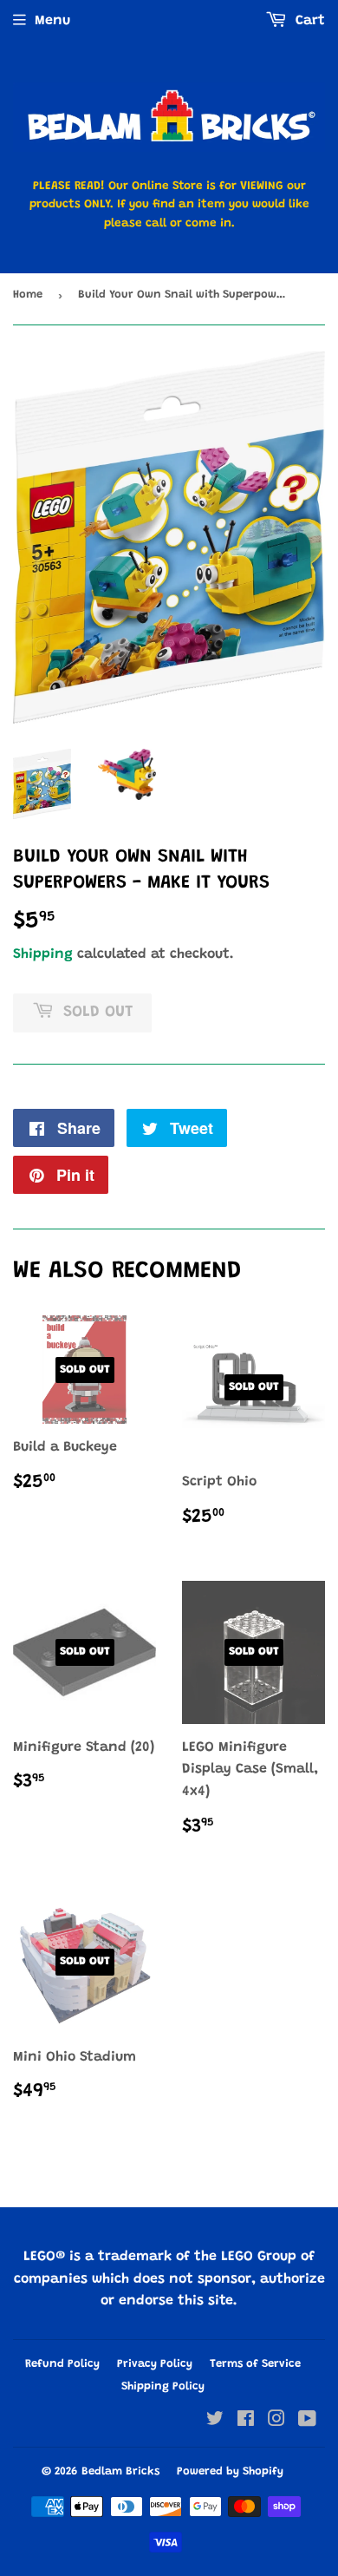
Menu (52, 21)
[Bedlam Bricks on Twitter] (215, 2422)
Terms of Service (255, 2364)
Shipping (43, 954)
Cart (308, 21)
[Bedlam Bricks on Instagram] (276, 2422)
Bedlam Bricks (120, 2471)
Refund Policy (62, 2364)
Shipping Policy (163, 2386)
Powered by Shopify (230, 2471)
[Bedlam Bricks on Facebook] (246, 2422)
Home (28, 295)
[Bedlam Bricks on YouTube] (307, 2422)
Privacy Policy (155, 2364)
